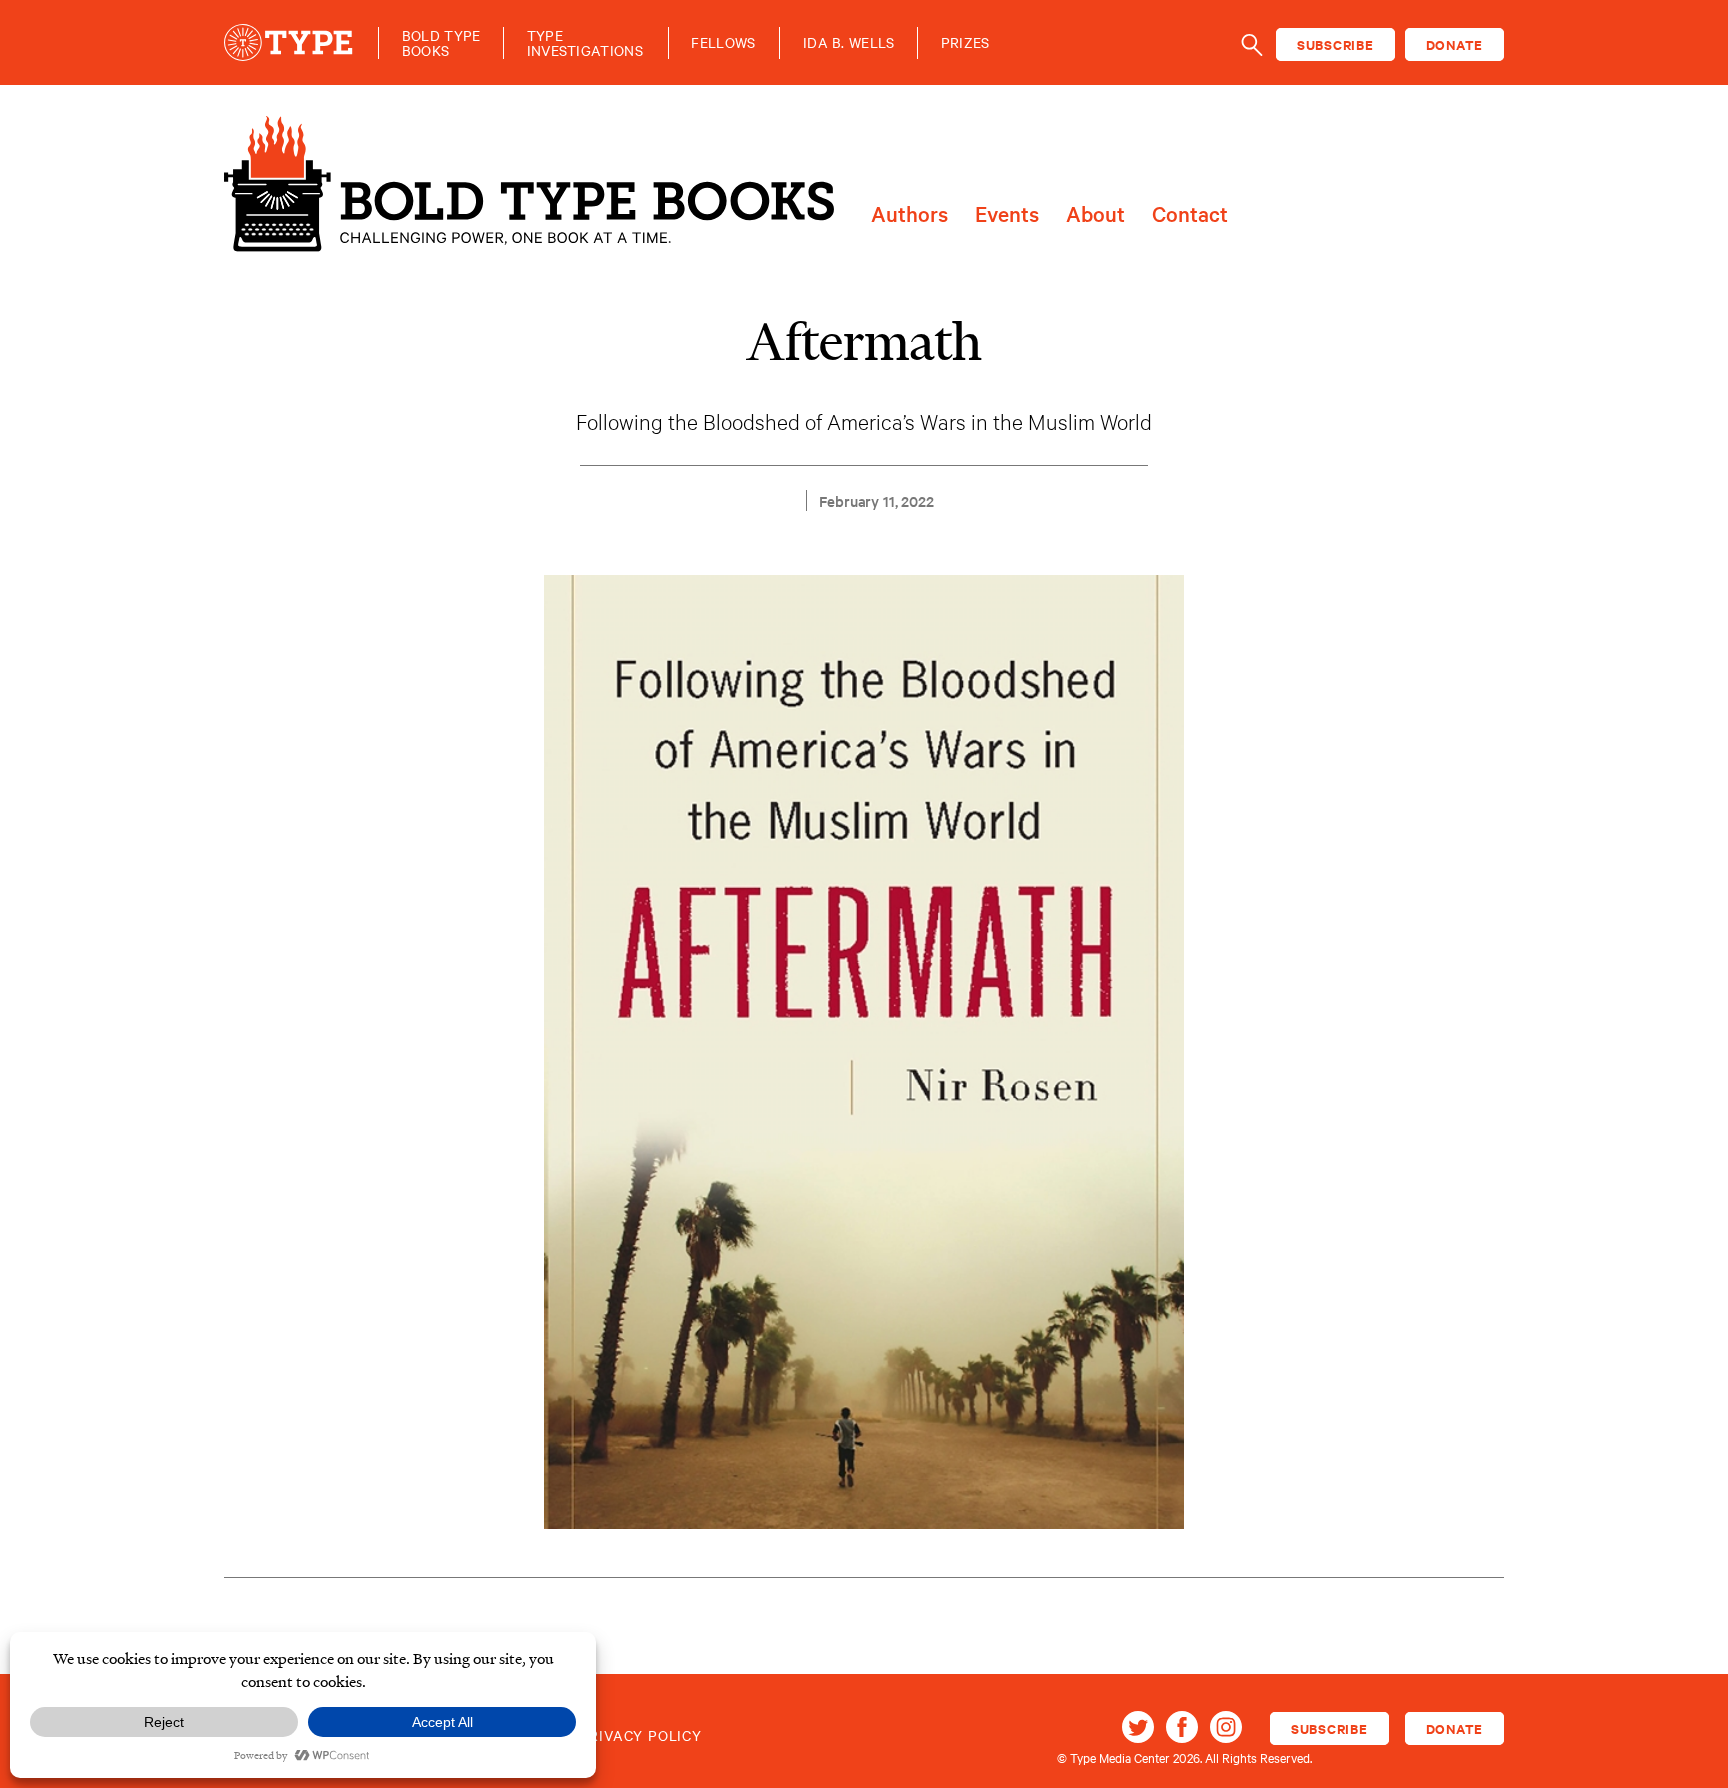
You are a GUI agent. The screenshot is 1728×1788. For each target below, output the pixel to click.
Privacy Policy (641, 1735)
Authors (909, 214)
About (1095, 214)
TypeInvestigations (585, 43)
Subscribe (1335, 44)
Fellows (723, 42)
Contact (1190, 214)
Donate (1455, 44)
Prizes (965, 42)
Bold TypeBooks (441, 43)
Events (1007, 214)
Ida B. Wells (849, 42)
